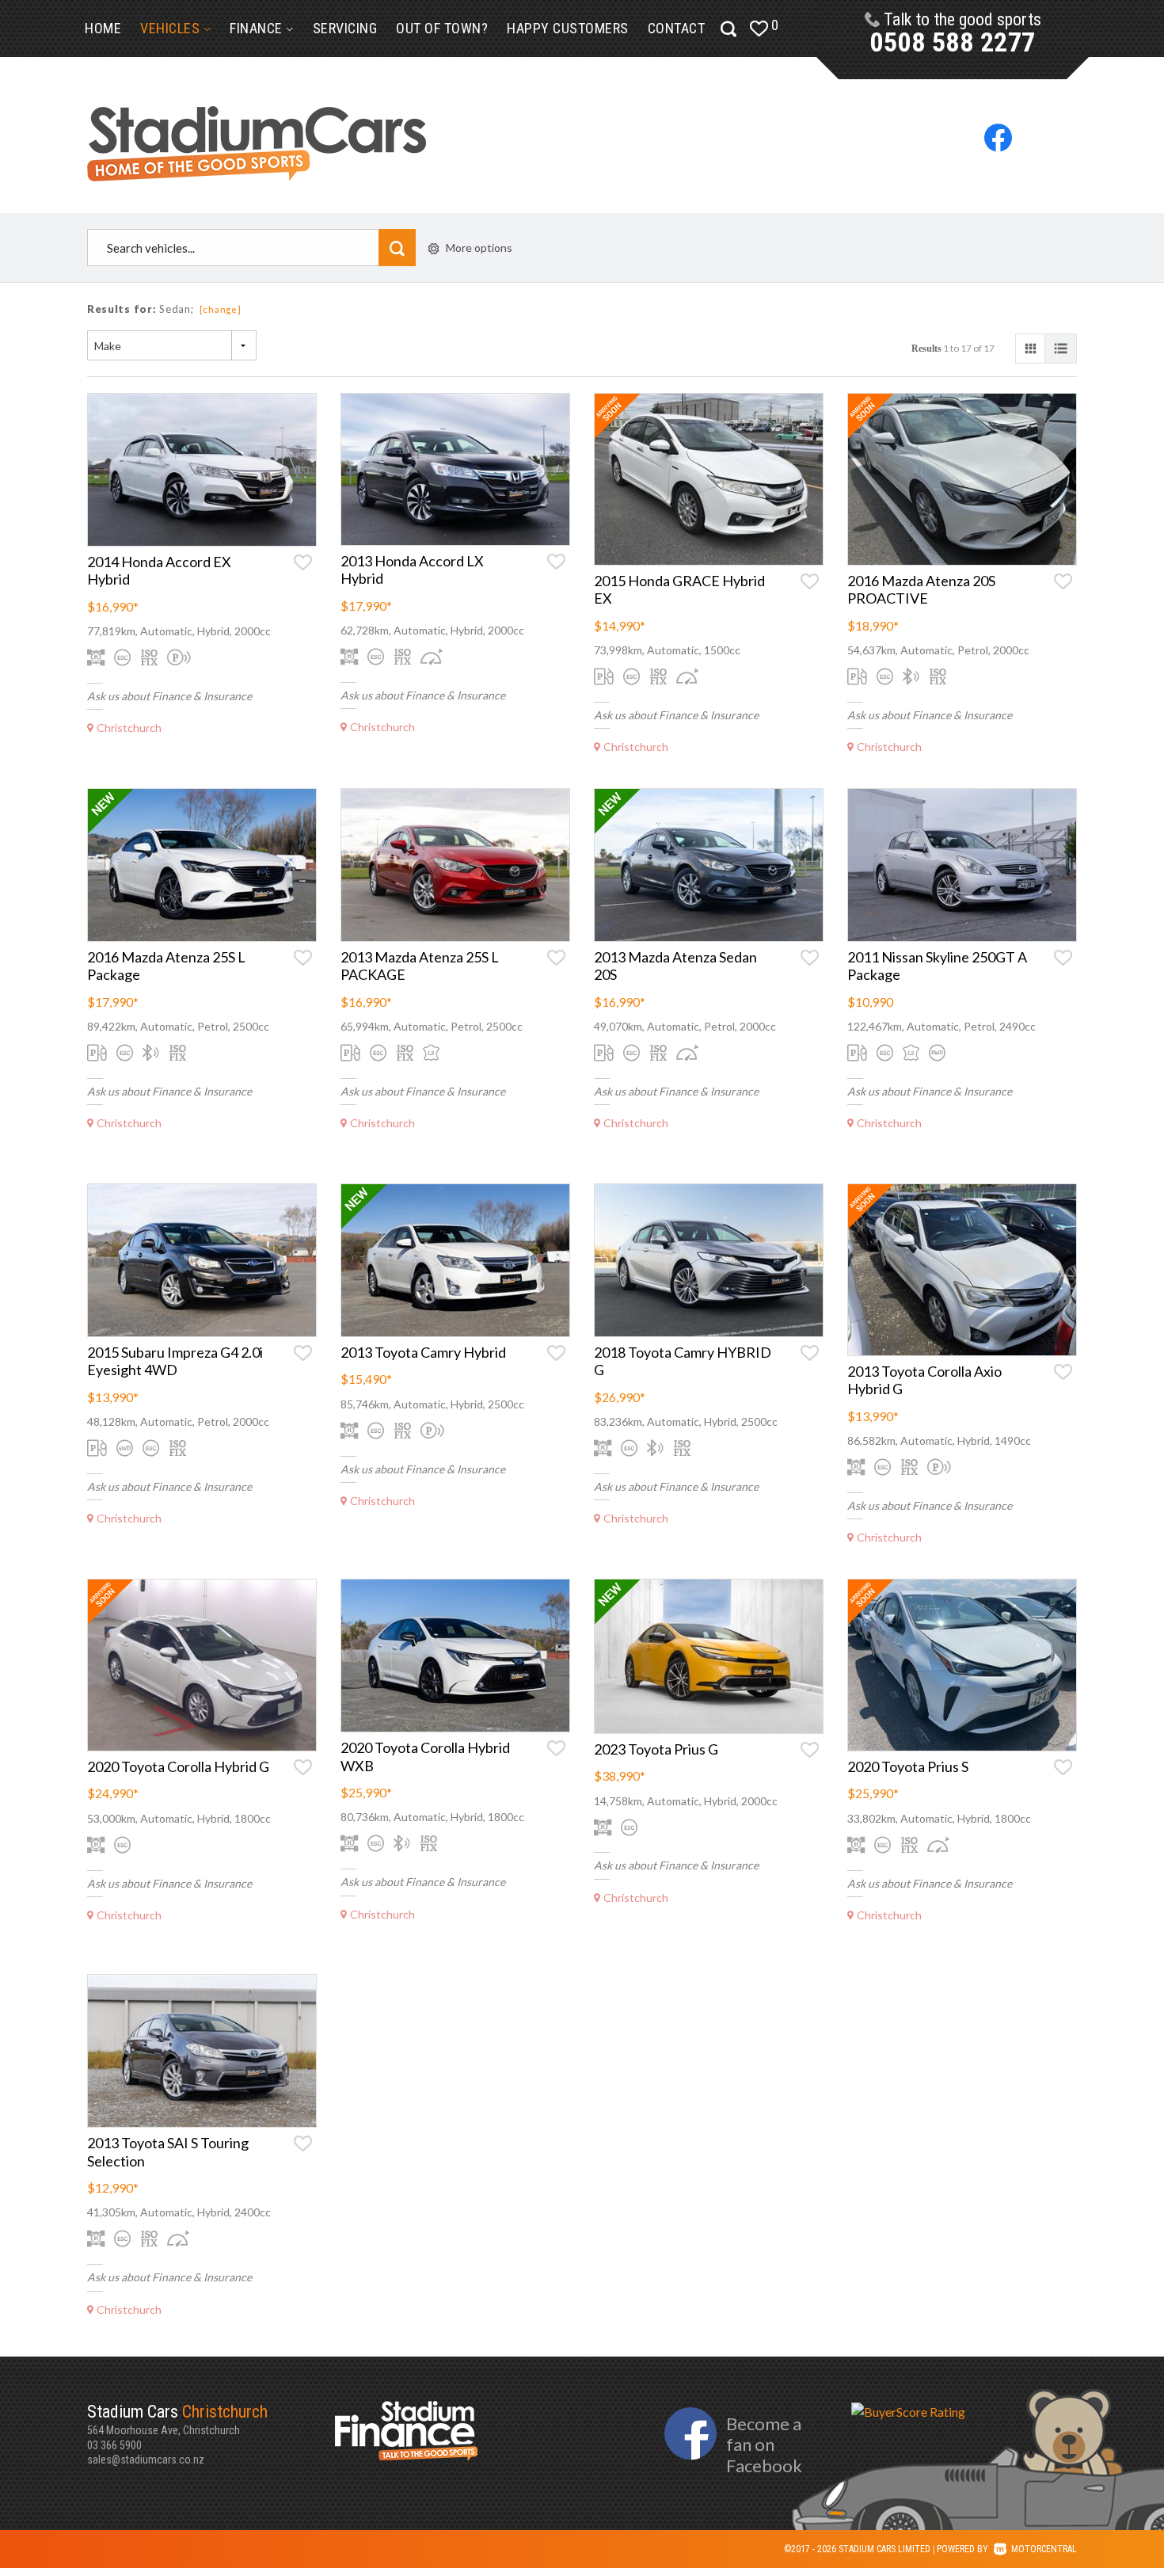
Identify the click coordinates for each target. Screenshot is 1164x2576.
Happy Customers (568, 28)
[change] (221, 309)
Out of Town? (442, 28)
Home (103, 28)
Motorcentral (1044, 2549)
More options (479, 248)
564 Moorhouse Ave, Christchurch (177, 2420)
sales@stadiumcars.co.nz (146, 2460)
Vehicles (172, 28)
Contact (677, 28)
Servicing (345, 28)
